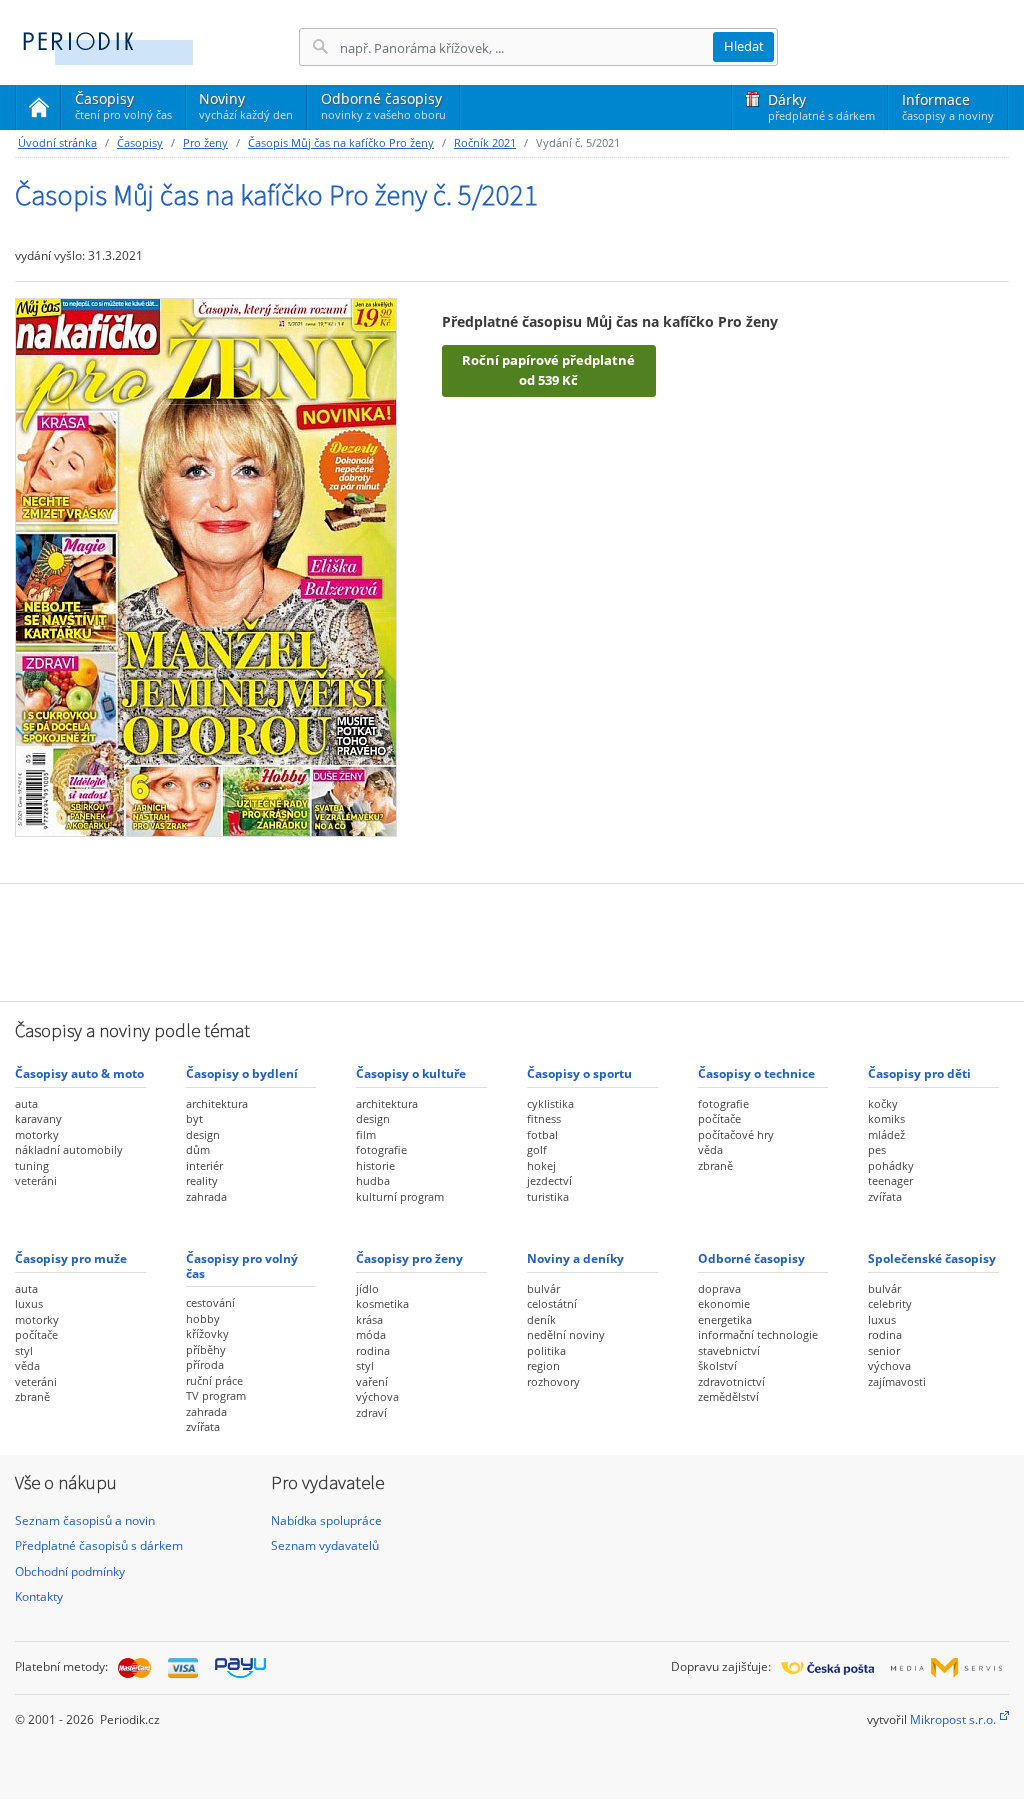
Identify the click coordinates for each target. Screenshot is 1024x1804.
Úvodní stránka (57, 142)
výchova (377, 1396)
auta (26, 1103)
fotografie (381, 1149)
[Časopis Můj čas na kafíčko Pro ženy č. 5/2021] (206, 566)
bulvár (543, 1288)
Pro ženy (205, 142)
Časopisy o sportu (579, 1073)
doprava (719, 1288)
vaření (372, 1381)
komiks (886, 1118)
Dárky (821, 106)
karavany (38, 1118)
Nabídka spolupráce (326, 1520)
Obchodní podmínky (70, 1571)
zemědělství (728, 1396)
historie (375, 1165)
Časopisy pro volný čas (242, 1265)
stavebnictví (729, 1350)
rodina (373, 1350)
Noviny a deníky (575, 1258)
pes (877, 1149)
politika (546, 1350)
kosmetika (382, 1303)
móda (371, 1334)
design (203, 1134)
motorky (37, 1134)
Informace (948, 106)
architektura (217, 1103)
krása (369, 1319)
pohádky (891, 1165)
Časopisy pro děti (919, 1073)
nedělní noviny (566, 1334)
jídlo (367, 1288)
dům (198, 1149)
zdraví (371, 1412)
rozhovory (553, 1381)
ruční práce (214, 1380)
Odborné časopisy (383, 105)
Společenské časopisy (932, 1258)
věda (710, 1149)
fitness (544, 1118)
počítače (719, 1118)
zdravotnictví (731, 1381)
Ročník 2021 (485, 142)
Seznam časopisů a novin (85, 1520)
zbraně (715, 1165)
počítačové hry (736, 1134)
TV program (216, 1395)
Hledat (744, 46)
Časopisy (123, 109)
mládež (886, 1134)
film (366, 1134)
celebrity (890, 1303)
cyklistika (550, 1103)
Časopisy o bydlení (242, 1073)
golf (537, 1149)
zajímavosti (897, 1381)
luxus (29, 1303)
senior (884, 1350)
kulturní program (400, 1196)
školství (717, 1365)
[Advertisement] (512, 940)
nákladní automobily (69, 1149)
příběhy (206, 1349)
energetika (725, 1319)
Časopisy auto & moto (79, 1073)
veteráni (36, 1180)
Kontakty (39, 1596)
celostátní (552, 1303)
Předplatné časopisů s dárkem (99, 1545)
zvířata (885, 1196)
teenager (890, 1180)
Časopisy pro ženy (409, 1258)
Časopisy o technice (756, 1073)
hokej (541, 1165)
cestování (210, 1302)
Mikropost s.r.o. (953, 1719)
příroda (205, 1364)
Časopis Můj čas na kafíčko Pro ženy (341, 142)
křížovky (207, 1333)
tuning (32, 1165)
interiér (204, 1165)
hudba (373, 1180)
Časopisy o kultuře (411, 1073)
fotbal (542, 1134)
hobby (203, 1318)
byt (194, 1118)
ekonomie (724, 1303)
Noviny (246, 105)
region (543, 1365)
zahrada (206, 1196)
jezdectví (549, 1180)
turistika (548, 1196)
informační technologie (758, 1334)
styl (24, 1350)
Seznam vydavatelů (325, 1545)
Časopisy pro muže (71, 1258)
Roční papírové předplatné (548, 370)
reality (202, 1180)
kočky (883, 1103)
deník (541, 1319)
